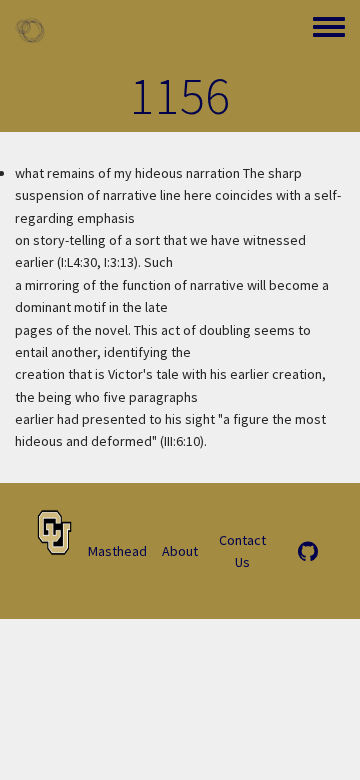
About (180, 551)
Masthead (117, 551)
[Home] (30, 30)
